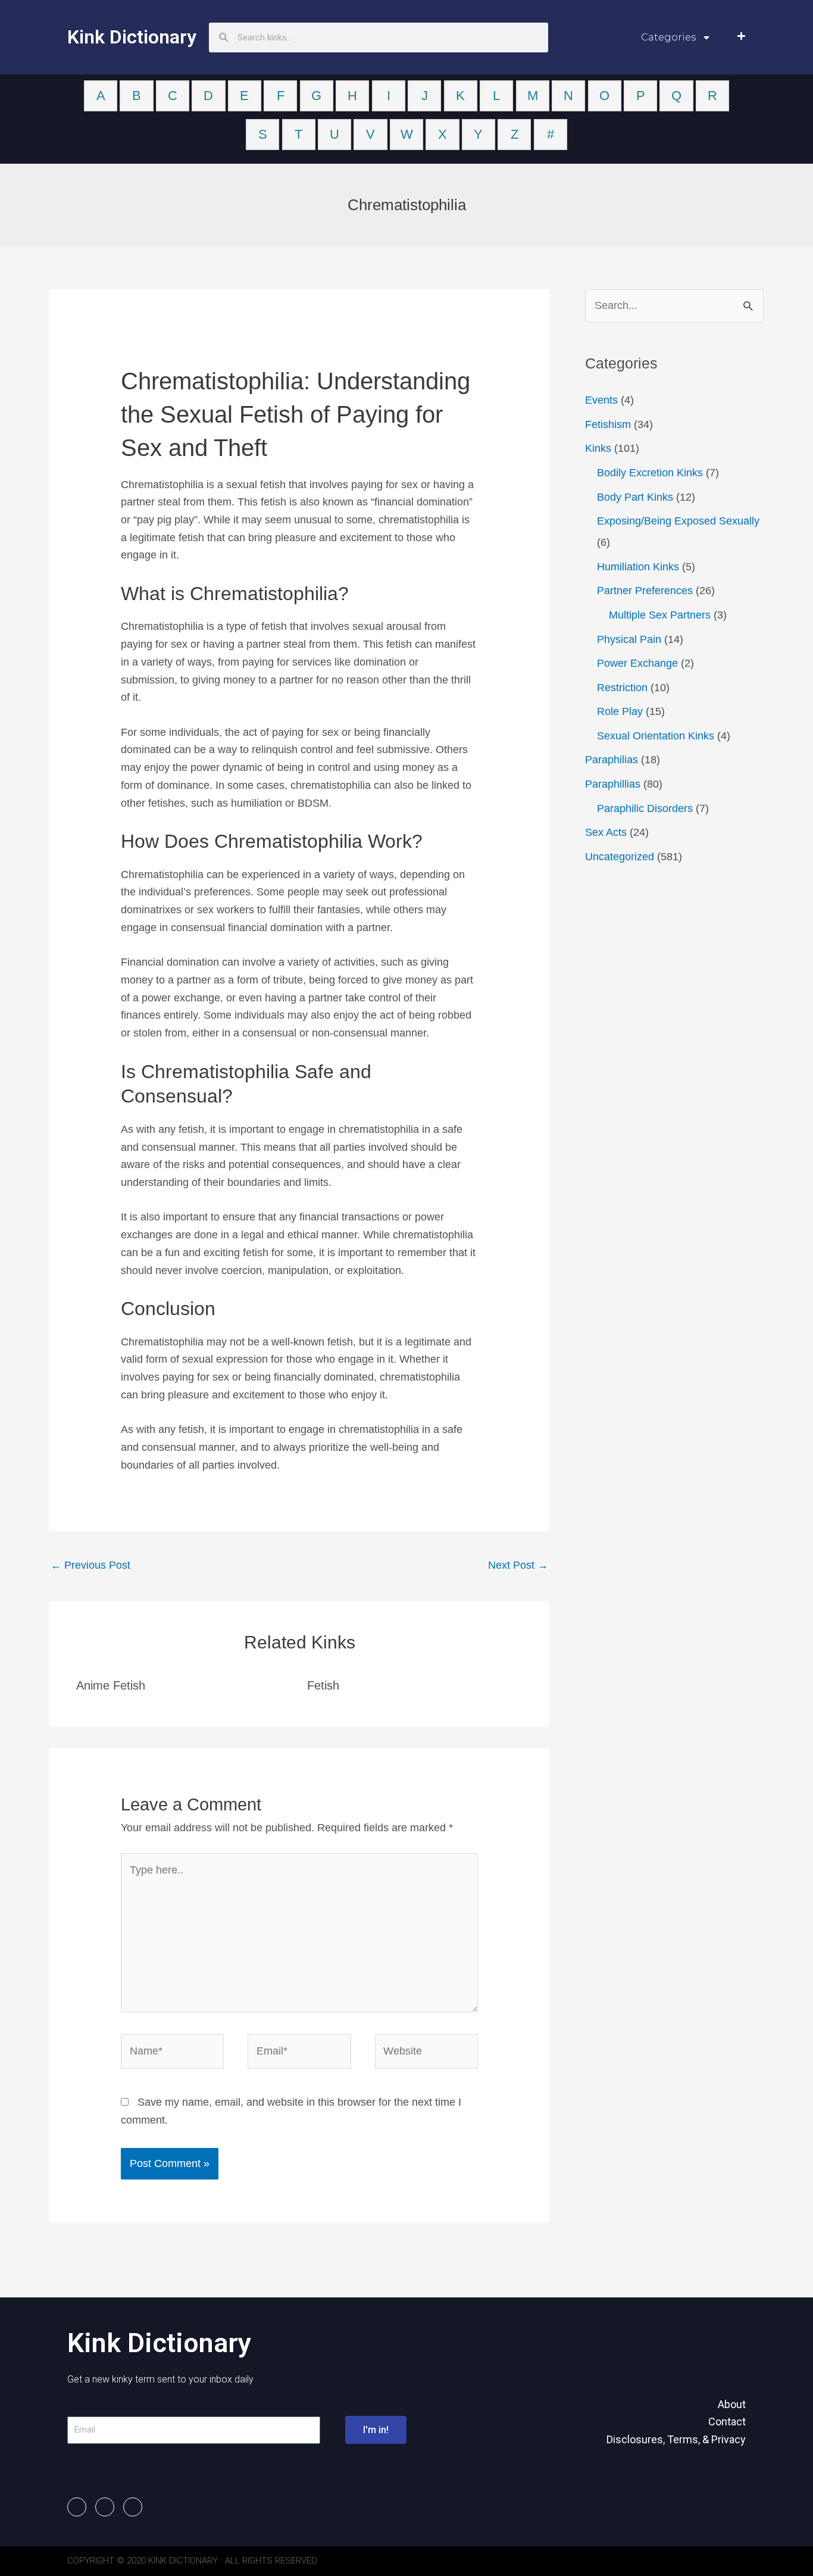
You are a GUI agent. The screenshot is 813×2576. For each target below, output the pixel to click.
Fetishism (608, 424)
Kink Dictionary (132, 37)
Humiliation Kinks (638, 567)
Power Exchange (637, 663)
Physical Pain (629, 639)
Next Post (518, 1565)
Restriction (622, 688)
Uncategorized (620, 857)
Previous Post (90, 1565)
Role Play (620, 711)
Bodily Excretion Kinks (650, 473)
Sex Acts (606, 832)
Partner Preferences (645, 591)
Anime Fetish (111, 1685)
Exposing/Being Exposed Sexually (678, 521)
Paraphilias (612, 760)
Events (601, 400)
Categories (668, 37)
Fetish (323, 1685)
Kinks (598, 448)
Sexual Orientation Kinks (656, 736)
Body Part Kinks (635, 497)
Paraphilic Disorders (645, 808)
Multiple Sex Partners (660, 615)
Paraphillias (613, 784)
